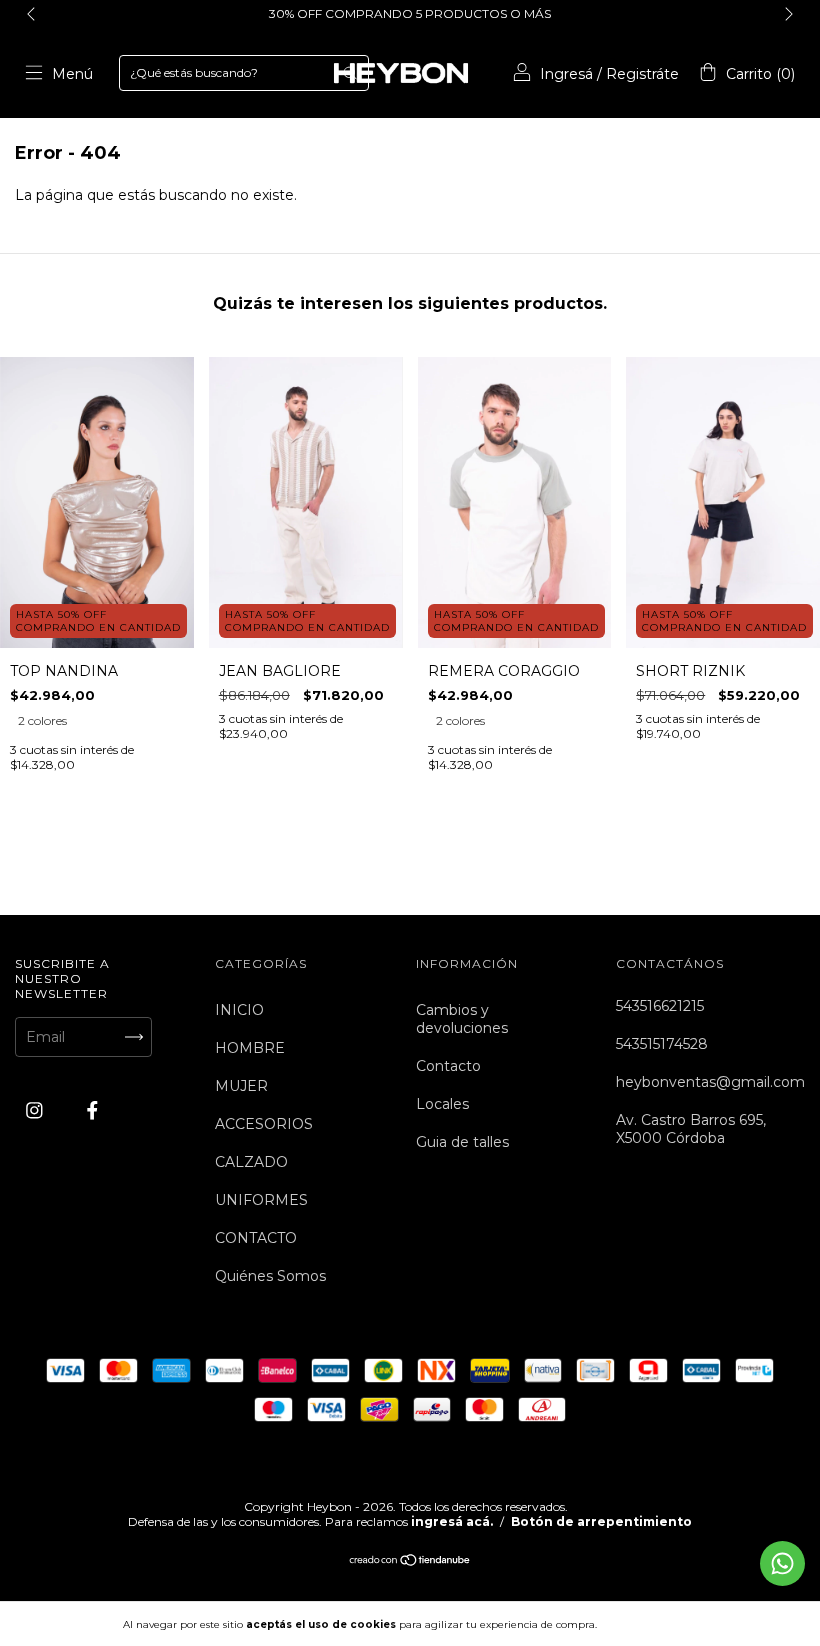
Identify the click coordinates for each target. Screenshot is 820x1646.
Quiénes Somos (270, 1276)
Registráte (642, 74)
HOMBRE (250, 1048)
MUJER (241, 1086)
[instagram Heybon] (36, 1110)
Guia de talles (462, 1142)
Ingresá (566, 74)
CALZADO (251, 1162)
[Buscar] (350, 73)
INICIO (239, 1010)
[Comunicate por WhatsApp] (782, 1563)
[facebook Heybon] (92, 1110)
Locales (442, 1104)
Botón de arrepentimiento (601, 1521)
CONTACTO (256, 1238)
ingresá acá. (452, 1521)
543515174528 (662, 1044)
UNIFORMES (261, 1200)
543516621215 (660, 1006)
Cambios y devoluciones (462, 1019)
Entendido (654, 1624)
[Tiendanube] (410, 1562)
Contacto (448, 1066)
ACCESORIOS (264, 1124)
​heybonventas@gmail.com (710, 1082)
